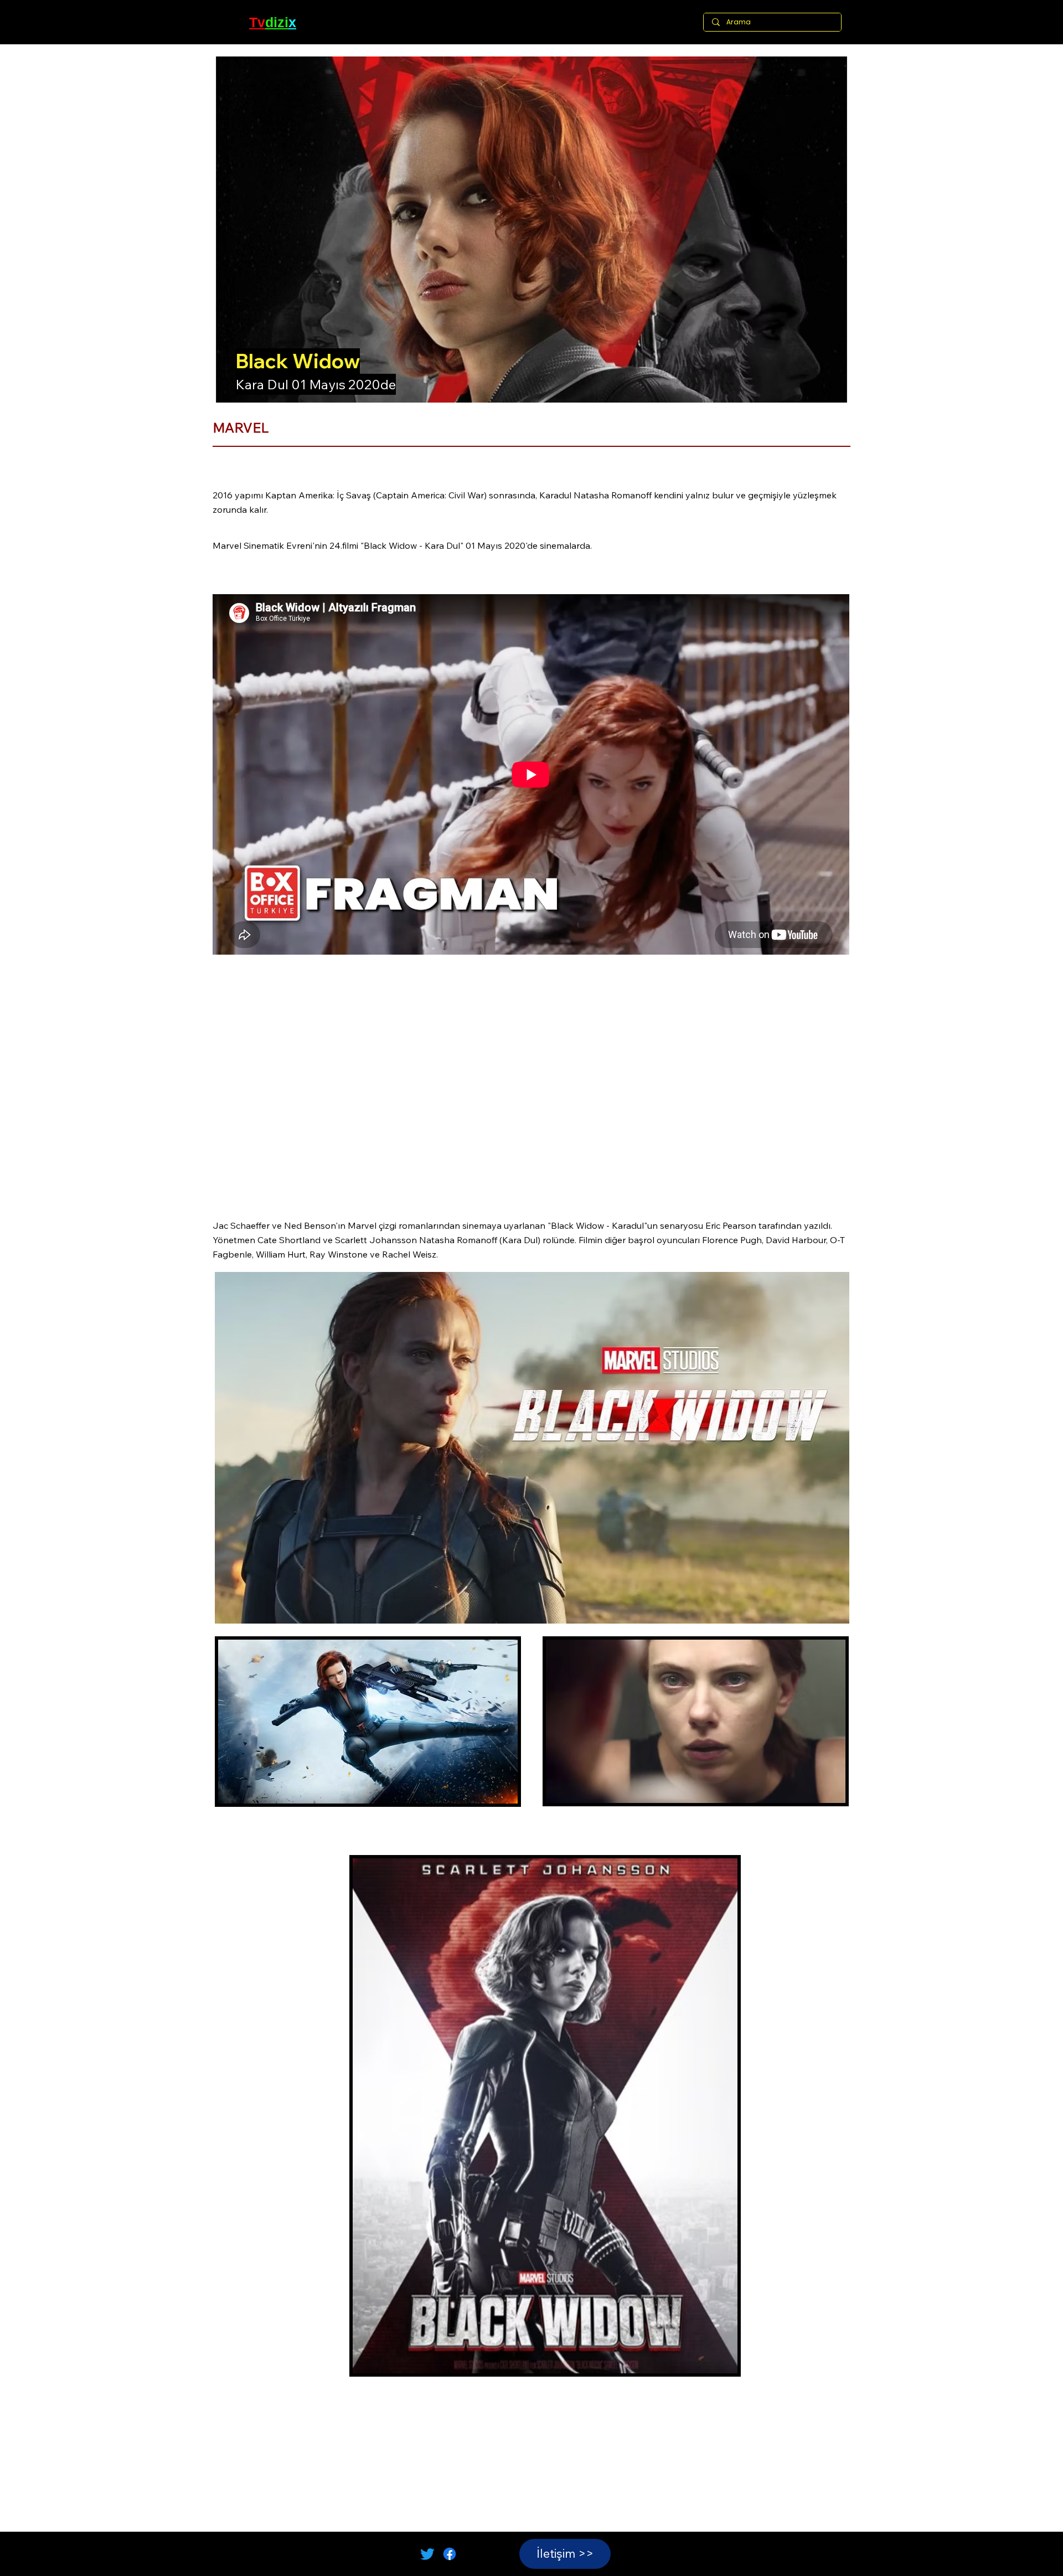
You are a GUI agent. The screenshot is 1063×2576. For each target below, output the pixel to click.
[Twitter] (427, 2554)
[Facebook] (450, 2554)
